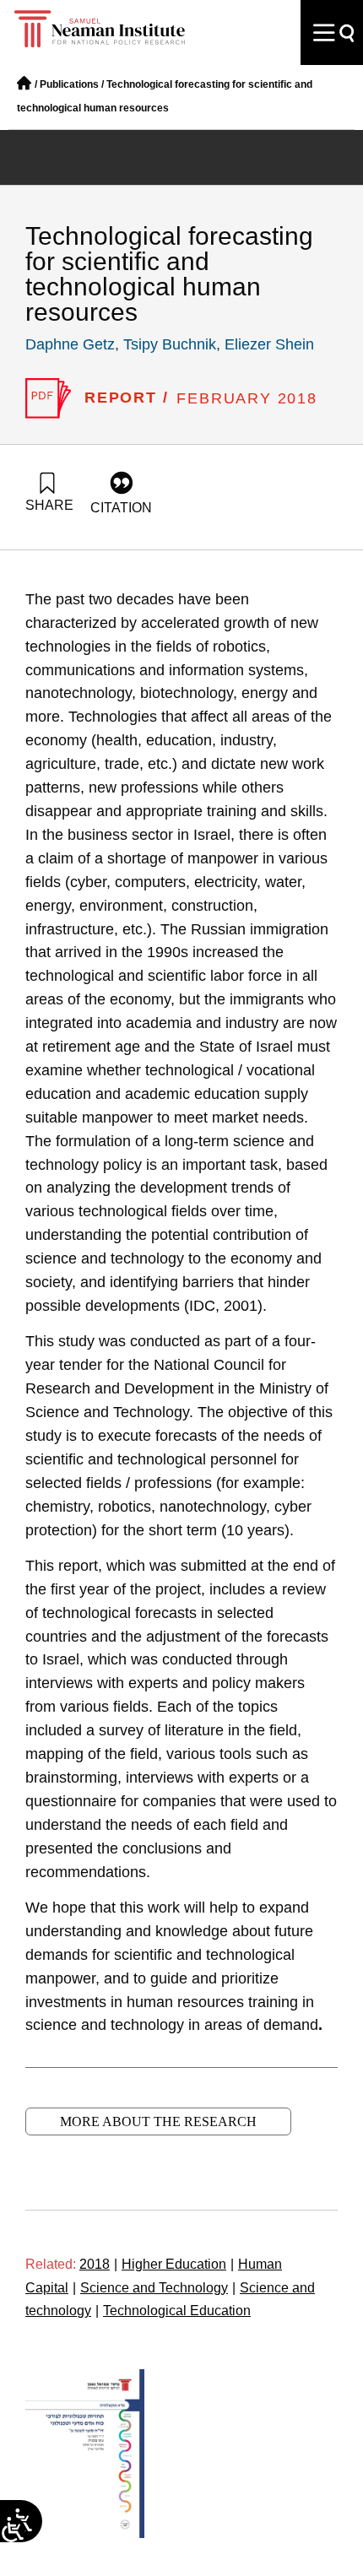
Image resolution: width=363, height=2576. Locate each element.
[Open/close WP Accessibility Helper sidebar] (13, 2530)
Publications (69, 84)
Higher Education (178, 2264)
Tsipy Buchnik (170, 344)
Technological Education (177, 2311)
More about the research (158, 2121)
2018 (98, 2264)
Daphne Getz (70, 344)
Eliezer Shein (269, 344)
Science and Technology (158, 2288)
